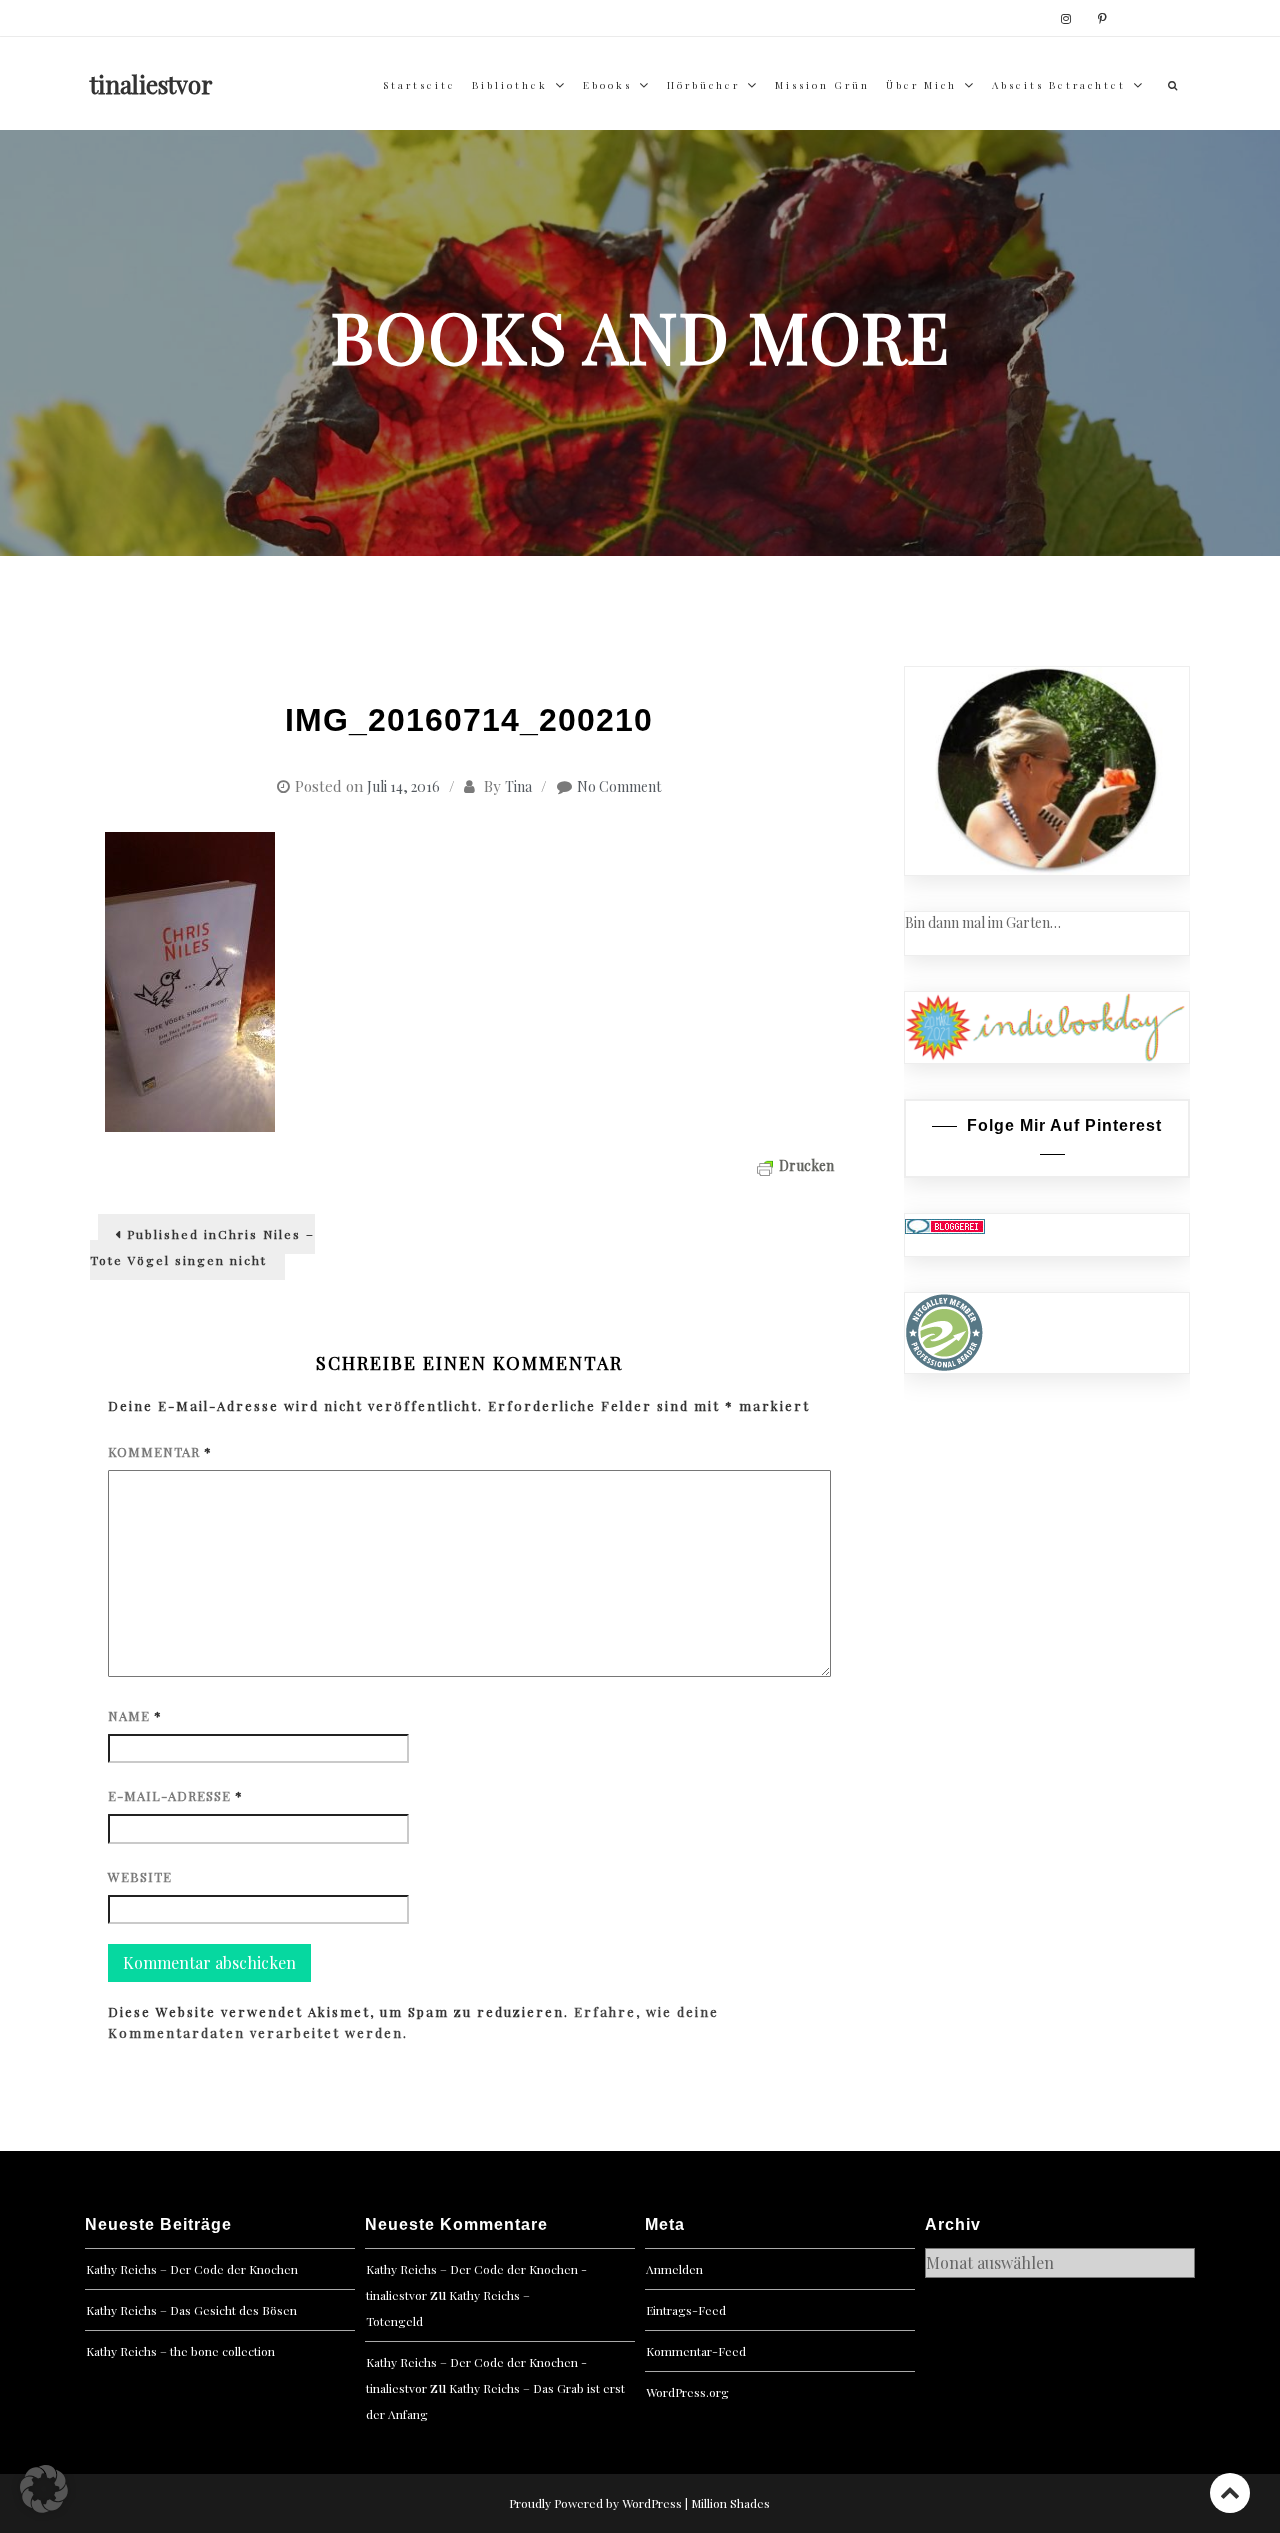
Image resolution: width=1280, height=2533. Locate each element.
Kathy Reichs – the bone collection (180, 2351)
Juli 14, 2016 (403, 786)
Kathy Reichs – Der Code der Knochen (192, 2269)
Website (140, 1876)
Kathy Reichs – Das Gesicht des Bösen (191, 2310)
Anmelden (674, 2269)
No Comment (619, 786)
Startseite (419, 85)
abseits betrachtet (1059, 85)
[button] (44, 2489)
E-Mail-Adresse (175, 1795)
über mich (921, 85)
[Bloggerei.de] (945, 1224)
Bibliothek (510, 85)
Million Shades (730, 2503)
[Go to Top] (1230, 2492)
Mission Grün (822, 85)
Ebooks (607, 85)
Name (135, 1715)
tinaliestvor (151, 84)
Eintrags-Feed (686, 2310)
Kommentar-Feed (696, 2351)
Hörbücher (703, 85)
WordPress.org (687, 2392)
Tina (518, 786)
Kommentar (160, 1451)
